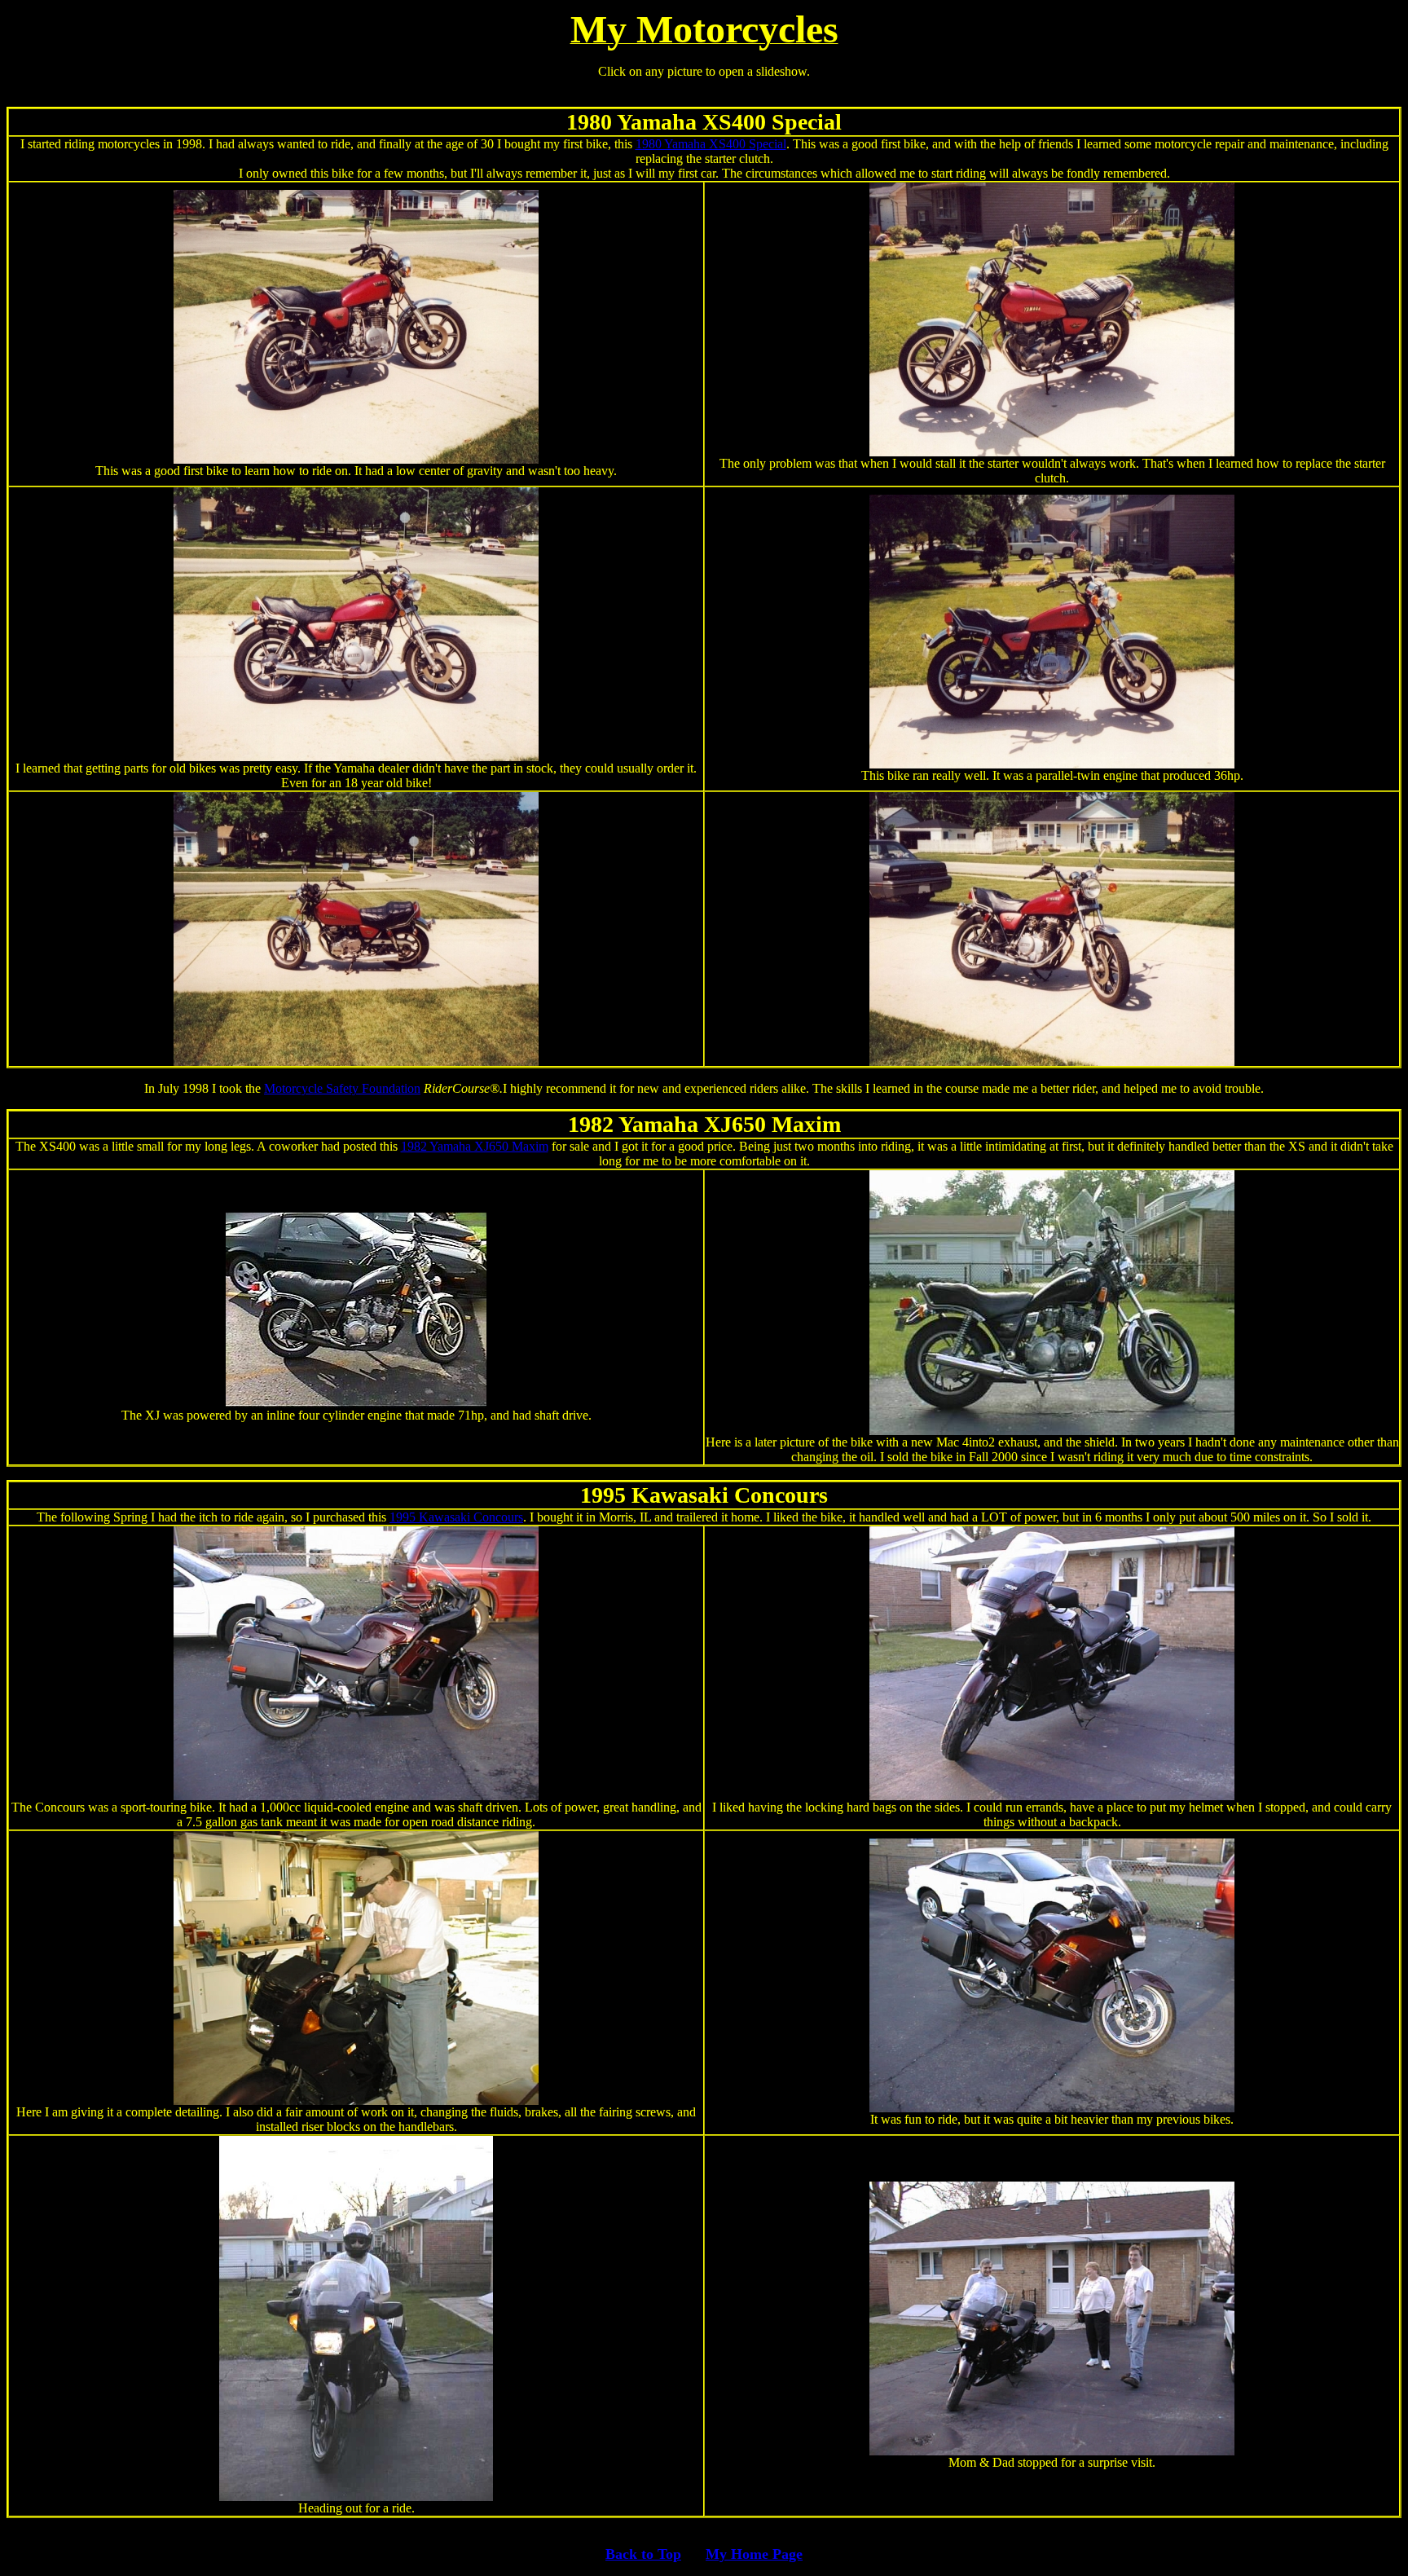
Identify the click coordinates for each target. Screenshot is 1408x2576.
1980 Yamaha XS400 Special (711, 144)
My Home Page (754, 2554)
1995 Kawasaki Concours (456, 1517)
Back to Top (643, 2554)
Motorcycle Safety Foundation (342, 1088)
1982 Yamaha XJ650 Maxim (475, 1146)
